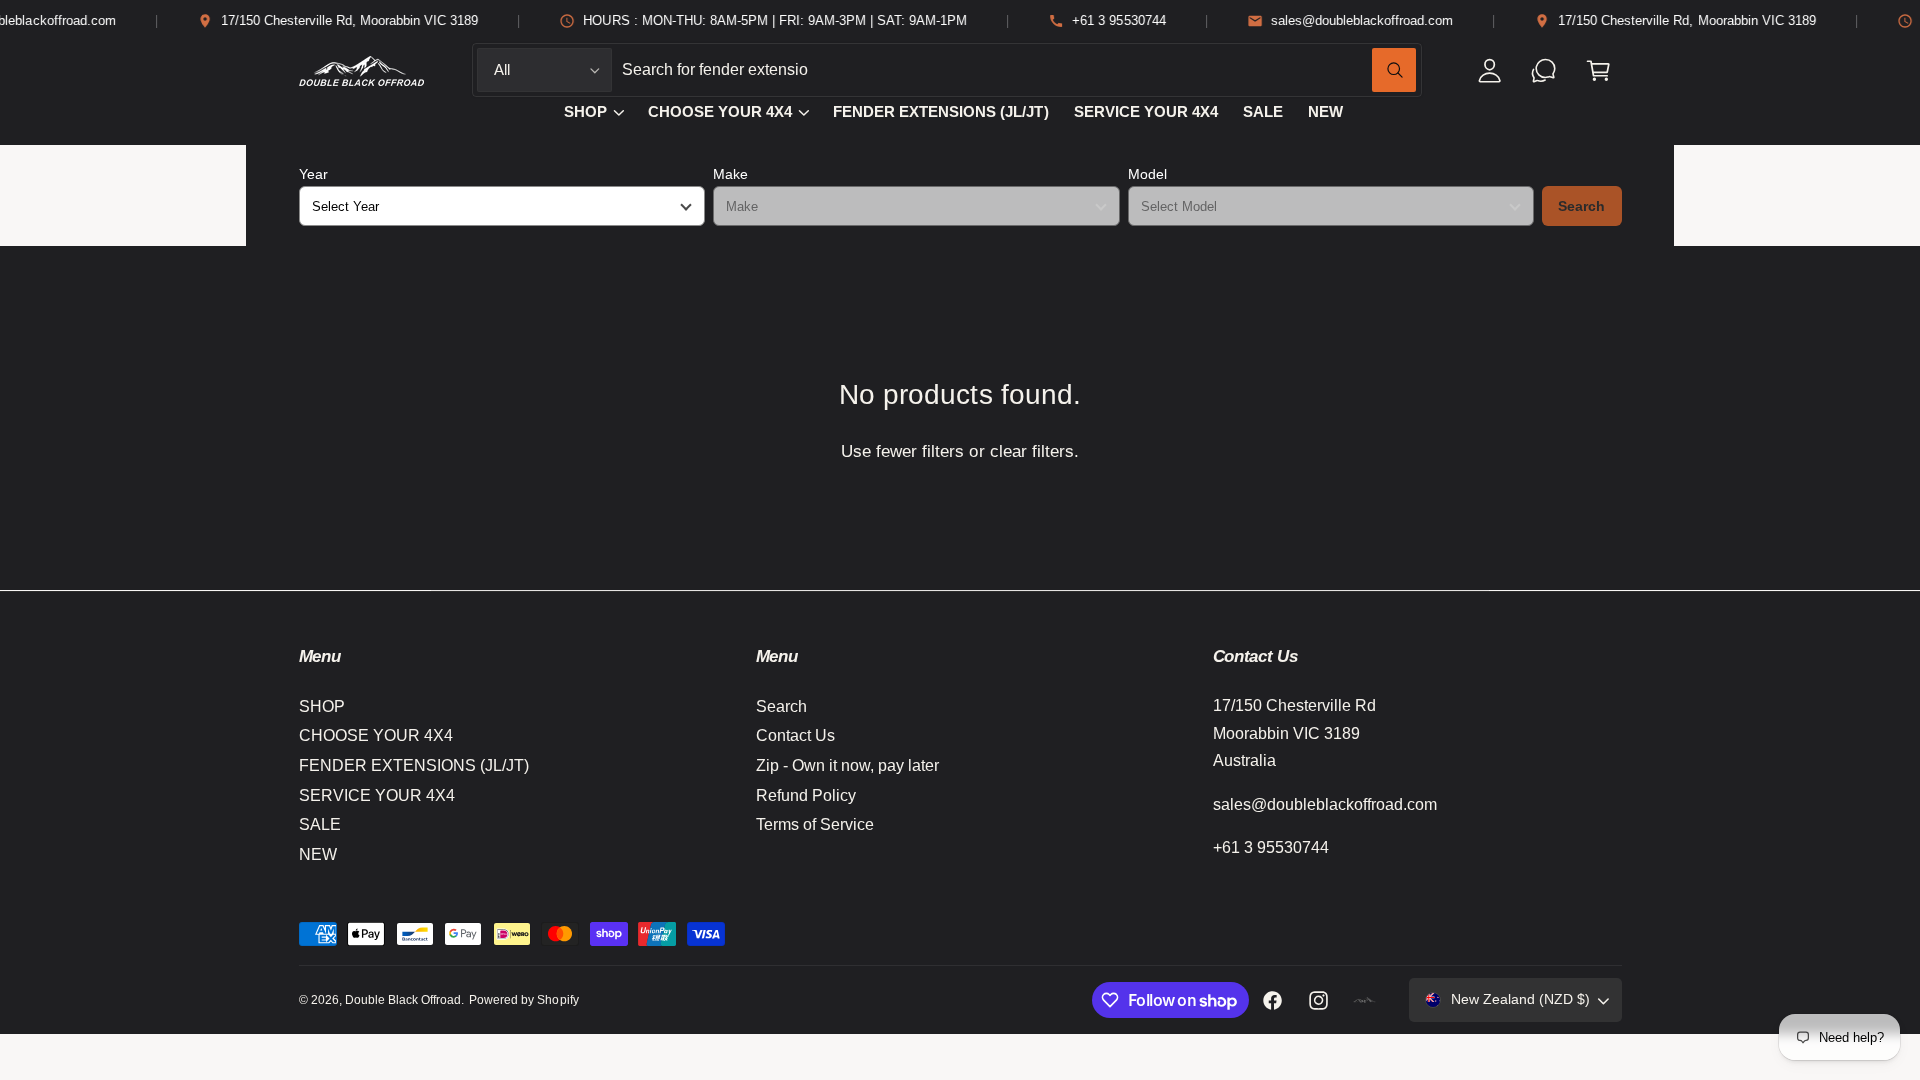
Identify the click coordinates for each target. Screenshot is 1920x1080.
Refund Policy (806, 795)
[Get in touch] (1544, 70)
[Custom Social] (1365, 1000)
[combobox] (1019, 70)
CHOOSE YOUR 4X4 (720, 112)
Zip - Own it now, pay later (847, 765)
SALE (320, 824)
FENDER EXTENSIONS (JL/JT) (414, 765)
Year (313, 174)
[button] (1598, 70)
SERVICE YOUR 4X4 (377, 795)
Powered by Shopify (523, 1000)
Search (1581, 206)
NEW (318, 854)
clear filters (1032, 451)
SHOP (585, 112)
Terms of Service (815, 824)
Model (1147, 174)
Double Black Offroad (403, 1000)
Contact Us (795, 735)
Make (730, 174)
